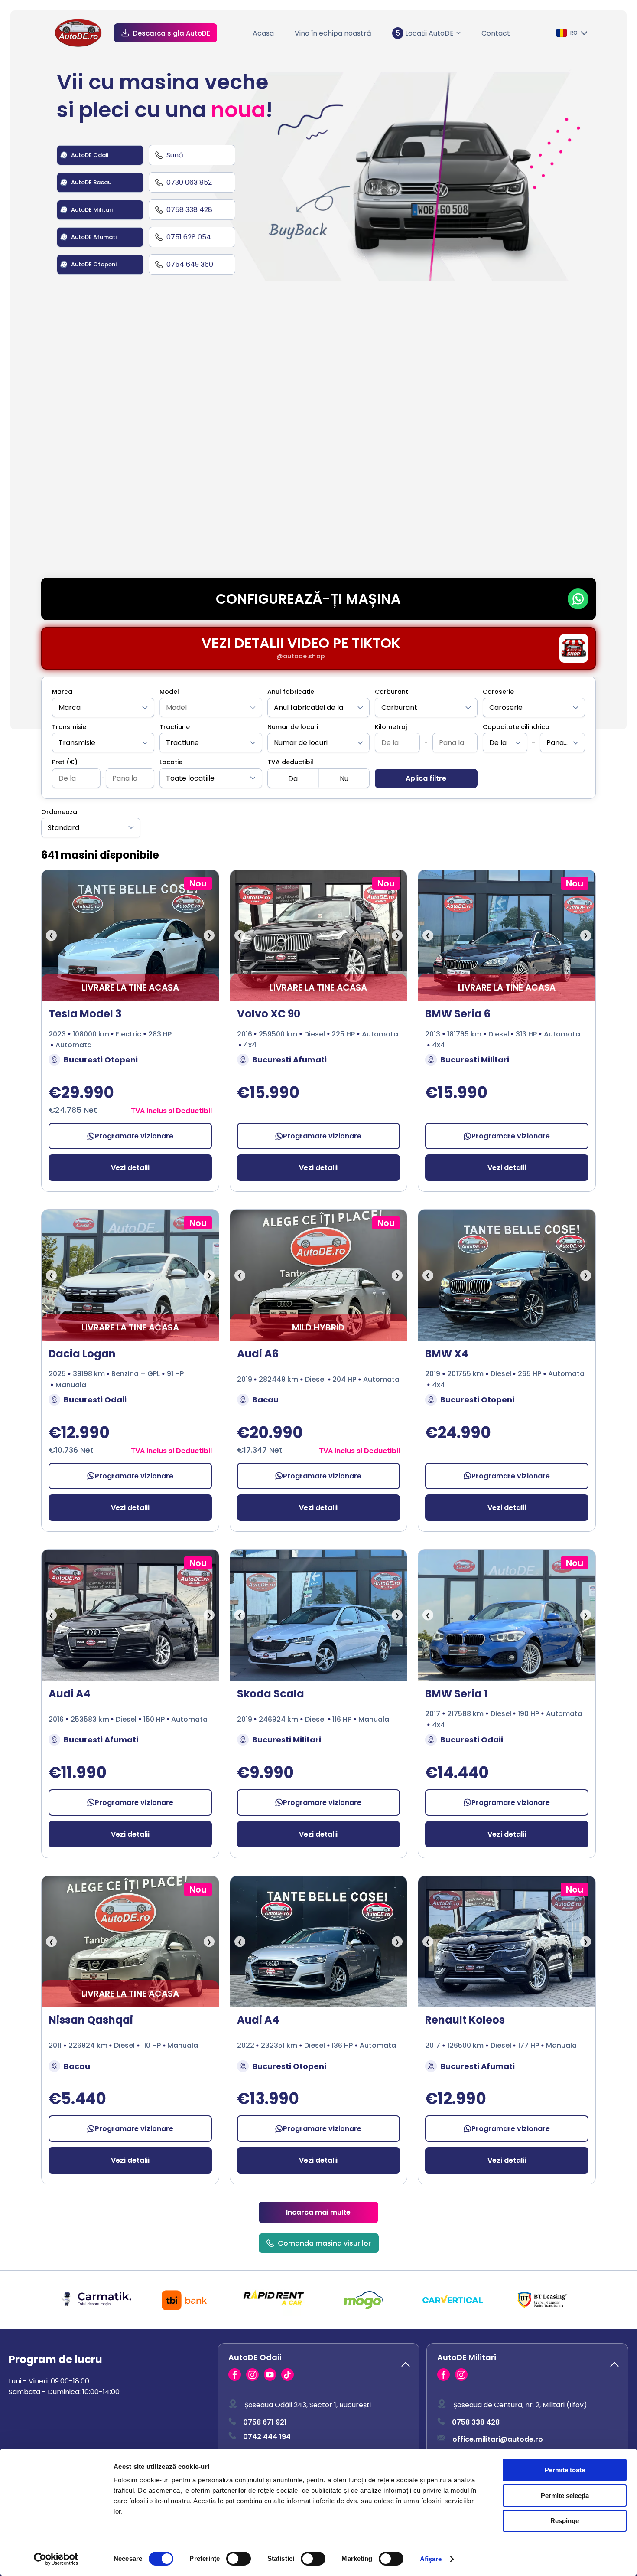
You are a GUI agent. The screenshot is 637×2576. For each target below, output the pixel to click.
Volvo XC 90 (269, 1014)
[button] (318, 2366)
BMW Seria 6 (458, 1014)
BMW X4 (447, 1354)
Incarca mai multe (318, 2212)
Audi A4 (70, 1694)
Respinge (565, 2521)
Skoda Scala (271, 1694)
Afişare (431, 2559)
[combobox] (103, 708)
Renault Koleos (465, 2020)
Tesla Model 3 (85, 1014)
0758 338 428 (476, 2423)
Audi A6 (258, 1354)
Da (293, 779)
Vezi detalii (130, 1168)
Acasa (263, 33)
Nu (344, 779)
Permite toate (565, 2470)
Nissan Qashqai (91, 2020)
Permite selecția (565, 2496)
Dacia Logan (82, 1354)
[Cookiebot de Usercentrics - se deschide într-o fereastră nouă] (56, 2559)
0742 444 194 (267, 2437)
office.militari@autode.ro (498, 2439)
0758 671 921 (265, 2423)
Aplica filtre (426, 778)
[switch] (239, 2559)
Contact (496, 33)
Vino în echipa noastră (333, 33)
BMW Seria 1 (457, 1694)
